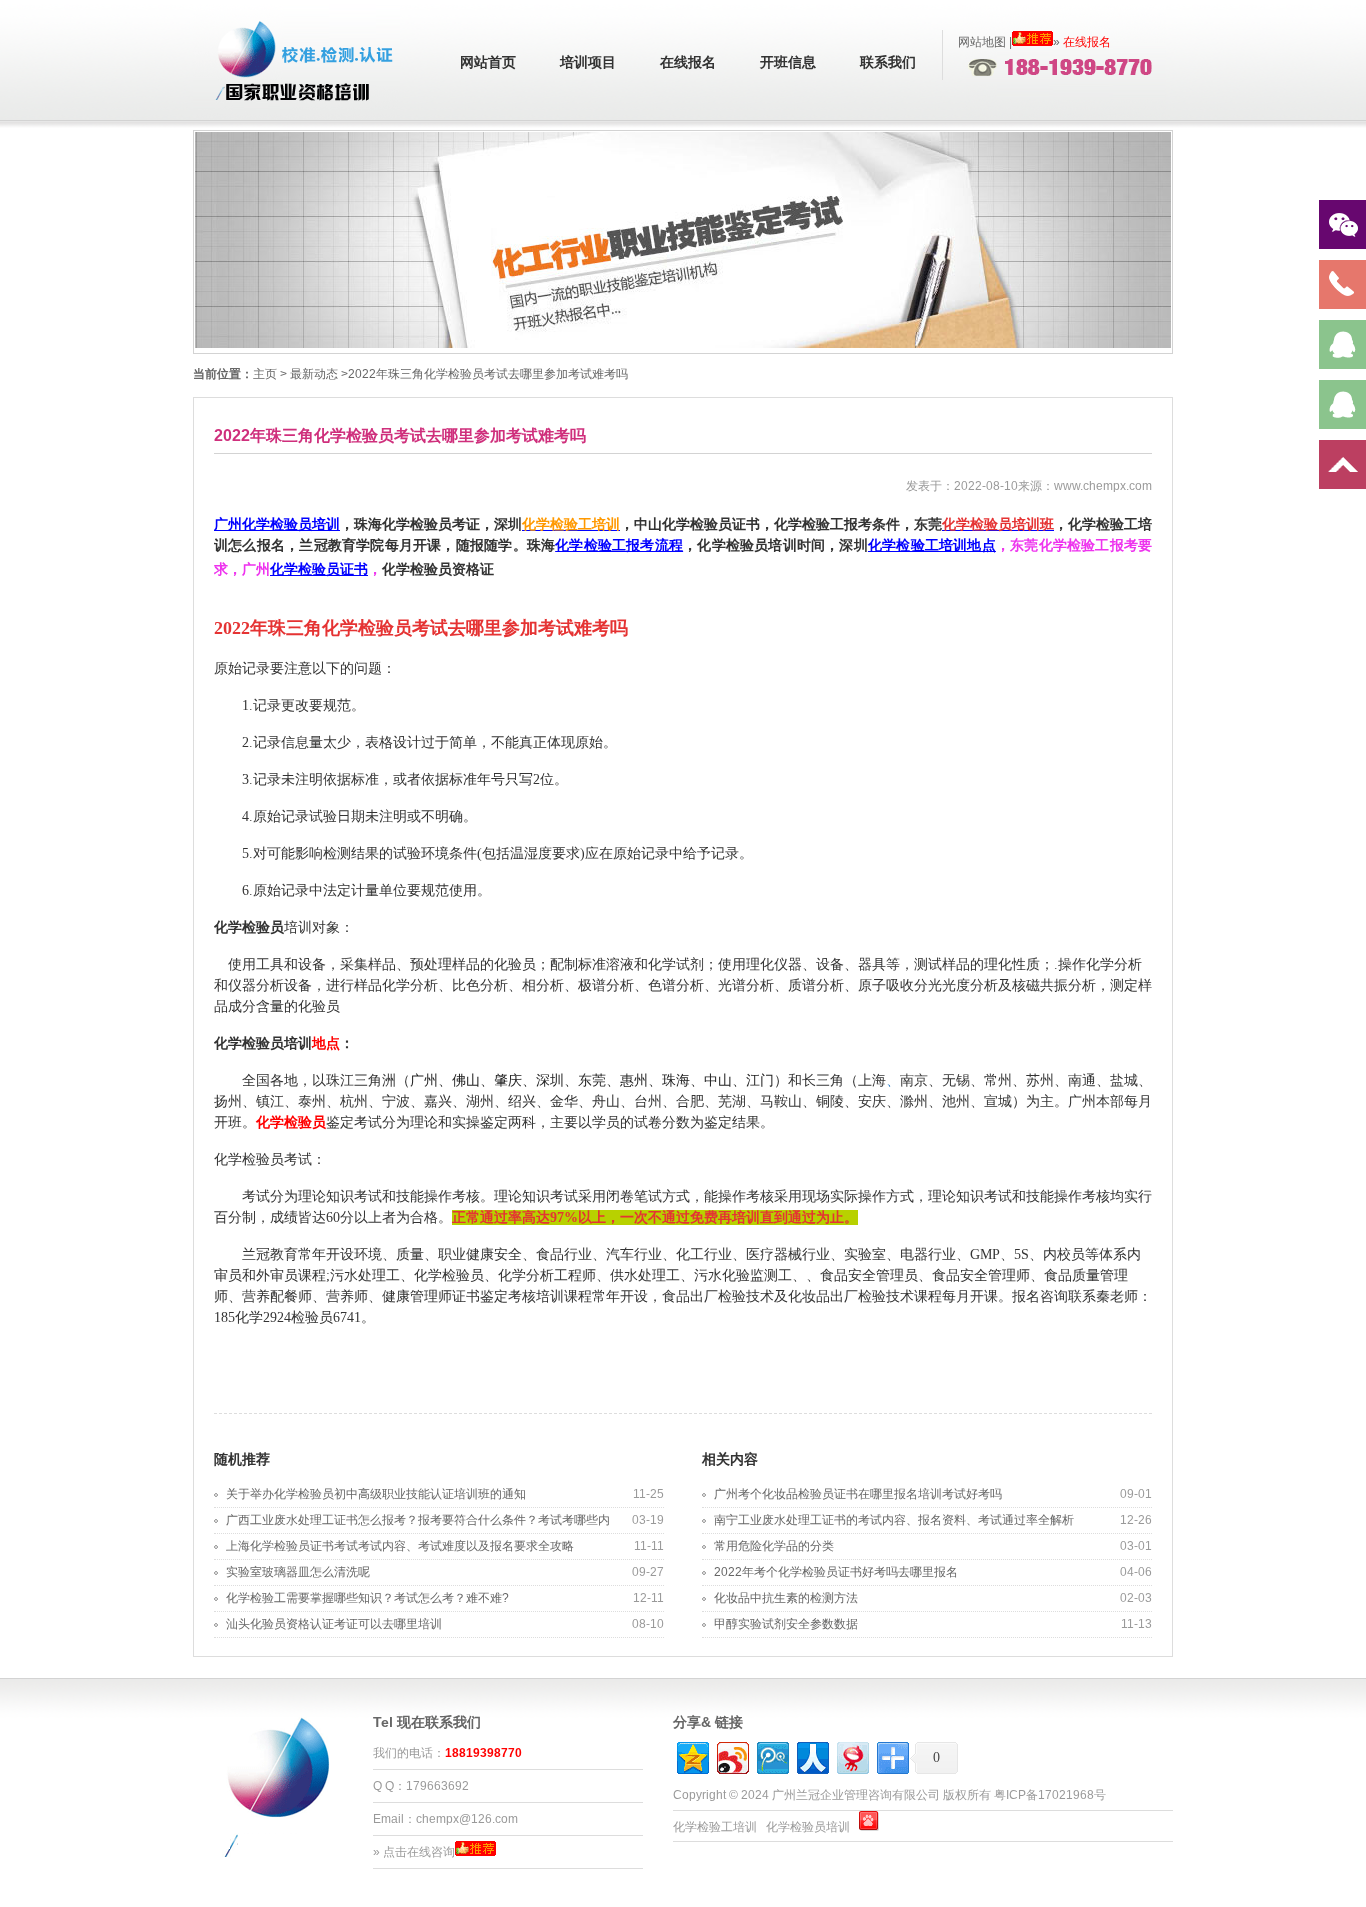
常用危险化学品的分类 (774, 1546)
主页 (265, 374)
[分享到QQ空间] (691, 1755)
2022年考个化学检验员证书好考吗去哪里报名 (836, 1572)
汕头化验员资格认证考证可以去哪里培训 (334, 1624)
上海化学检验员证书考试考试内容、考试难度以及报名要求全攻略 (400, 1546)
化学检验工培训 (715, 1827)
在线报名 (688, 62)
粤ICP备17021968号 (1050, 1795)
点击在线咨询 (419, 1852)
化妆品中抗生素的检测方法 (786, 1598)
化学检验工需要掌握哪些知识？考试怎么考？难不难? (367, 1598)
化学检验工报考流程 (619, 545)
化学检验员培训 (808, 1827)
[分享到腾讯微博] (771, 1755)
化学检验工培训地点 (932, 545)
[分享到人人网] (811, 1755)
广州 (277, 524)
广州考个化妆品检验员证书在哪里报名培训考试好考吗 (858, 1494)
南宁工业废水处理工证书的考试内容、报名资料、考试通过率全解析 (894, 1520)
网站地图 (982, 42)
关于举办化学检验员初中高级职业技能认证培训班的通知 (376, 1494)
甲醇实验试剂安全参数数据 (786, 1624)
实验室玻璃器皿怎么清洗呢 (298, 1572)
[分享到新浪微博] (731, 1755)
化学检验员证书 (319, 569)
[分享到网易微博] (851, 1755)
